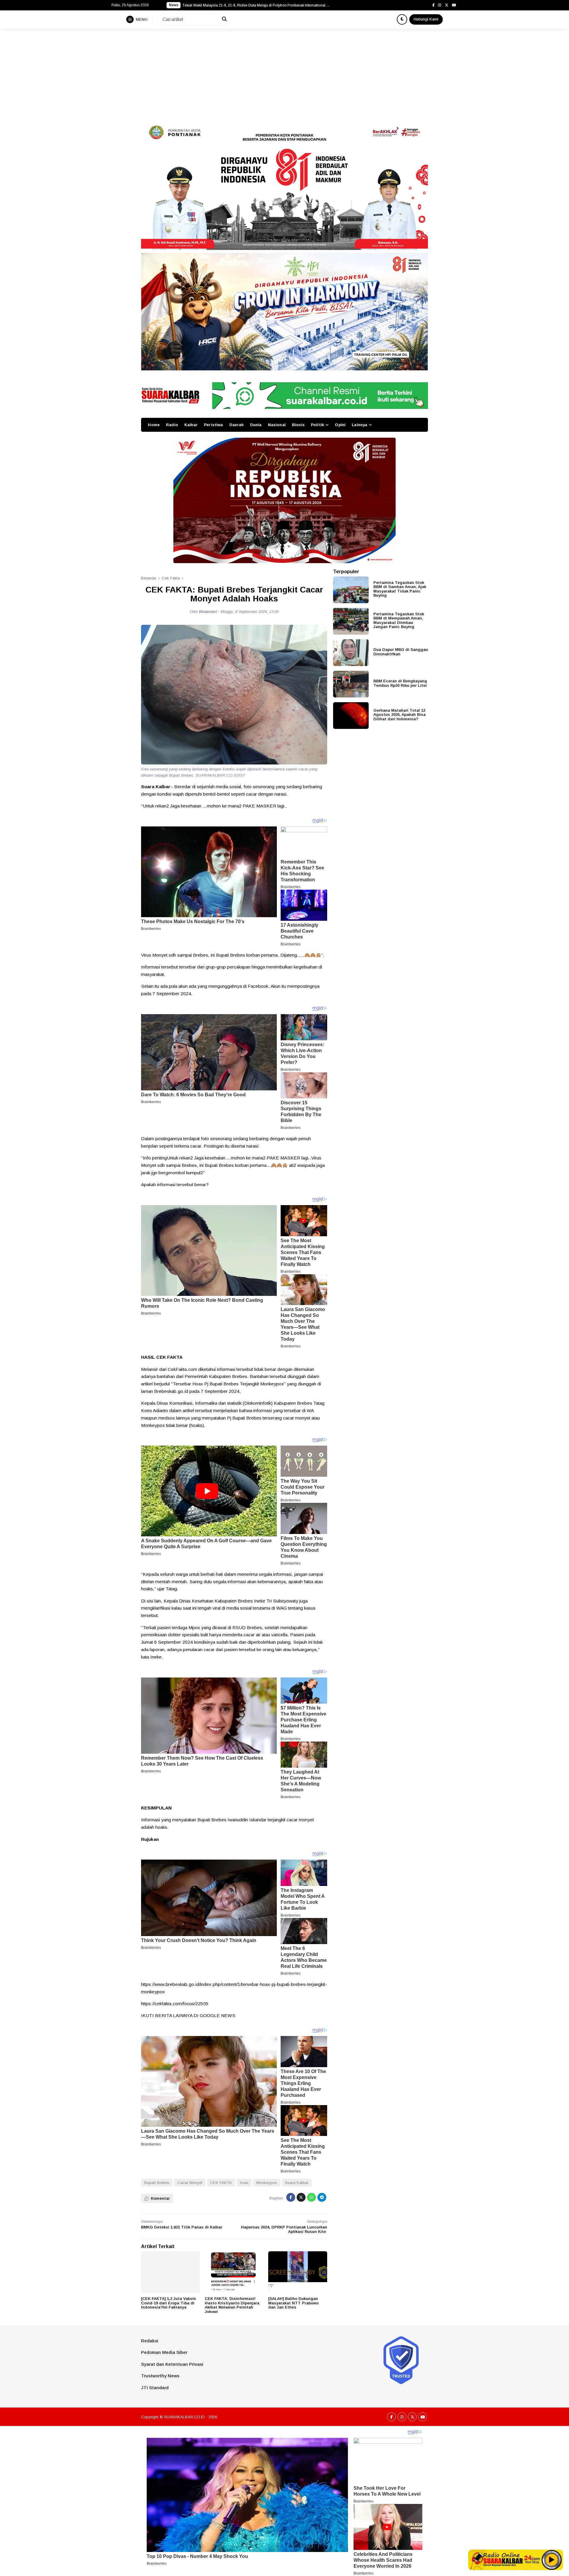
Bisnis (298, 425)
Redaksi (150, 2341)
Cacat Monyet (190, 2183)
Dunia (256, 425)
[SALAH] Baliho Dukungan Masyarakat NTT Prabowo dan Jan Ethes (293, 2303)
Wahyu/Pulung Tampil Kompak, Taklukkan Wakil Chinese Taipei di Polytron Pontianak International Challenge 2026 (256, 5)
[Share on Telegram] (322, 2197)
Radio (172, 425)
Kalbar (191, 425)
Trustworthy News (160, 2376)
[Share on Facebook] (291, 2197)
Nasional (277, 425)
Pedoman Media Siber (164, 2352)
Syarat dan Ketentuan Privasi (172, 2364)
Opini (340, 425)
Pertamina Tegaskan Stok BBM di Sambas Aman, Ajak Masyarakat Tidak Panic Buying (400, 589)
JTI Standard (155, 2388)
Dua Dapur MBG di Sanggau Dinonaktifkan (401, 651)
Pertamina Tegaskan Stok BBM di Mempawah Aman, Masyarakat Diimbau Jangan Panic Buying (399, 620)
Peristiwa (213, 425)
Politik (317, 425)
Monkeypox (267, 2183)
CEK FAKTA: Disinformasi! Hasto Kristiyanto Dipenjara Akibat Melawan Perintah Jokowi (232, 2305)
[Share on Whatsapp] (311, 2197)
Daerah (237, 425)
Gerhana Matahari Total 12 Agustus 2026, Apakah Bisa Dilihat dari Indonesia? (399, 714)
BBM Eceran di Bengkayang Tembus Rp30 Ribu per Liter (400, 683)
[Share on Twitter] (301, 2197)
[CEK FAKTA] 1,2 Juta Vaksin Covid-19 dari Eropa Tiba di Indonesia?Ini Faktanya (168, 2303)
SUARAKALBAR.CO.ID (184, 2417)
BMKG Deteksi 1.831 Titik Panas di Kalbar (182, 2227)
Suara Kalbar (297, 2183)
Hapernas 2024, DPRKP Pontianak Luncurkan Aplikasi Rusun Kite (284, 2229)
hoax (244, 2183)
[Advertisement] (284, 73)
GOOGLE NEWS (218, 2015)
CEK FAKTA (221, 2183)
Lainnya (359, 425)
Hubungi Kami (426, 19)
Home (154, 425)
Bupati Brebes (157, 2183)
